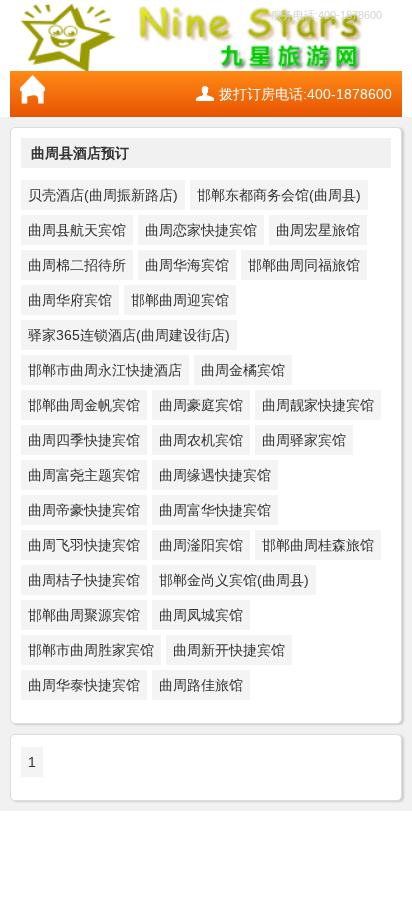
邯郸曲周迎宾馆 (180, 300)
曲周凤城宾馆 (201, 615)
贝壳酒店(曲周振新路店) (103, 195)
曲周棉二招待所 (77, 265)
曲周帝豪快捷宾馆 (84, 510)
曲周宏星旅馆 (318, 230)
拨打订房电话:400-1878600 (305, 94)
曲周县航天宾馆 (77, 230)
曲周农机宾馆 (201, 440)
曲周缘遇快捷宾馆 (215, 475)
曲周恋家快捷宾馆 (201, 230)
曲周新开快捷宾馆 (229, 650)
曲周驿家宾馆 (304, 440)
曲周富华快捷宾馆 (215, 510)
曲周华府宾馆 (70, 300)
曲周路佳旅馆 (201, 685)
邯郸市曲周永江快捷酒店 (105, 370)
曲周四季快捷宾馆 (84, 440)
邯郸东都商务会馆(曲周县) (279, 195)
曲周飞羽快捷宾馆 (84, 545)
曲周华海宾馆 (187, 265)
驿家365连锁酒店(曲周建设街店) (129, 335)
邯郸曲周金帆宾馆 (84, 405)
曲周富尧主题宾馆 (84, 475)
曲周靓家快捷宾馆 (318, 405)
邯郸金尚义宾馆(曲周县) (234, 580)
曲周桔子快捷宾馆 (84, 580)
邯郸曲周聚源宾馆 (84, 615)
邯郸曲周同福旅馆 (304, 265)
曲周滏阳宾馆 (201, 545)
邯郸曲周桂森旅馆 (318, 545)
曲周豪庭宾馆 (201, 405)
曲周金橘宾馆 (243, 370)
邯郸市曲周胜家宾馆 (91, 650)
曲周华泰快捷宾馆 (84, 685)
